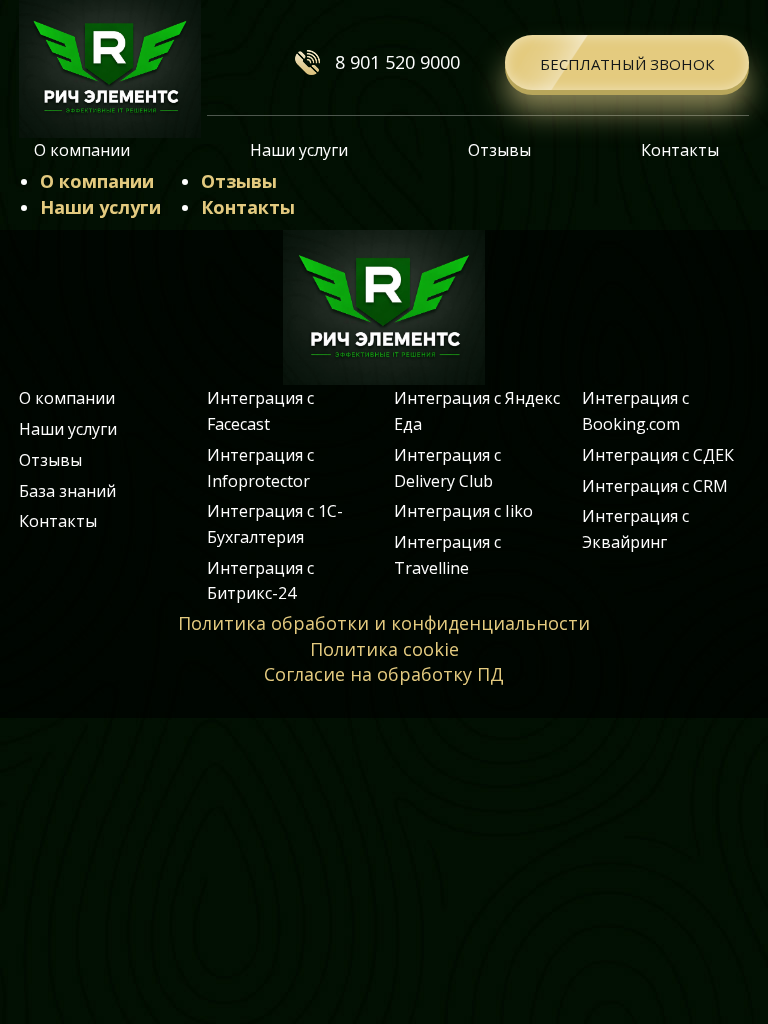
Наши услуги (299, 150)
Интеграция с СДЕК (658, 455)
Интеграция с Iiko (463, 511)
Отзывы (499, 150)
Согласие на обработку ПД (384, 674)
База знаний (67, 491)
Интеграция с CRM (655, 486)
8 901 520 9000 (397, 62)
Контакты (680, 150)
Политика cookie (384, 649)
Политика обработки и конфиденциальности (384, 623)
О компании (82, 150)
